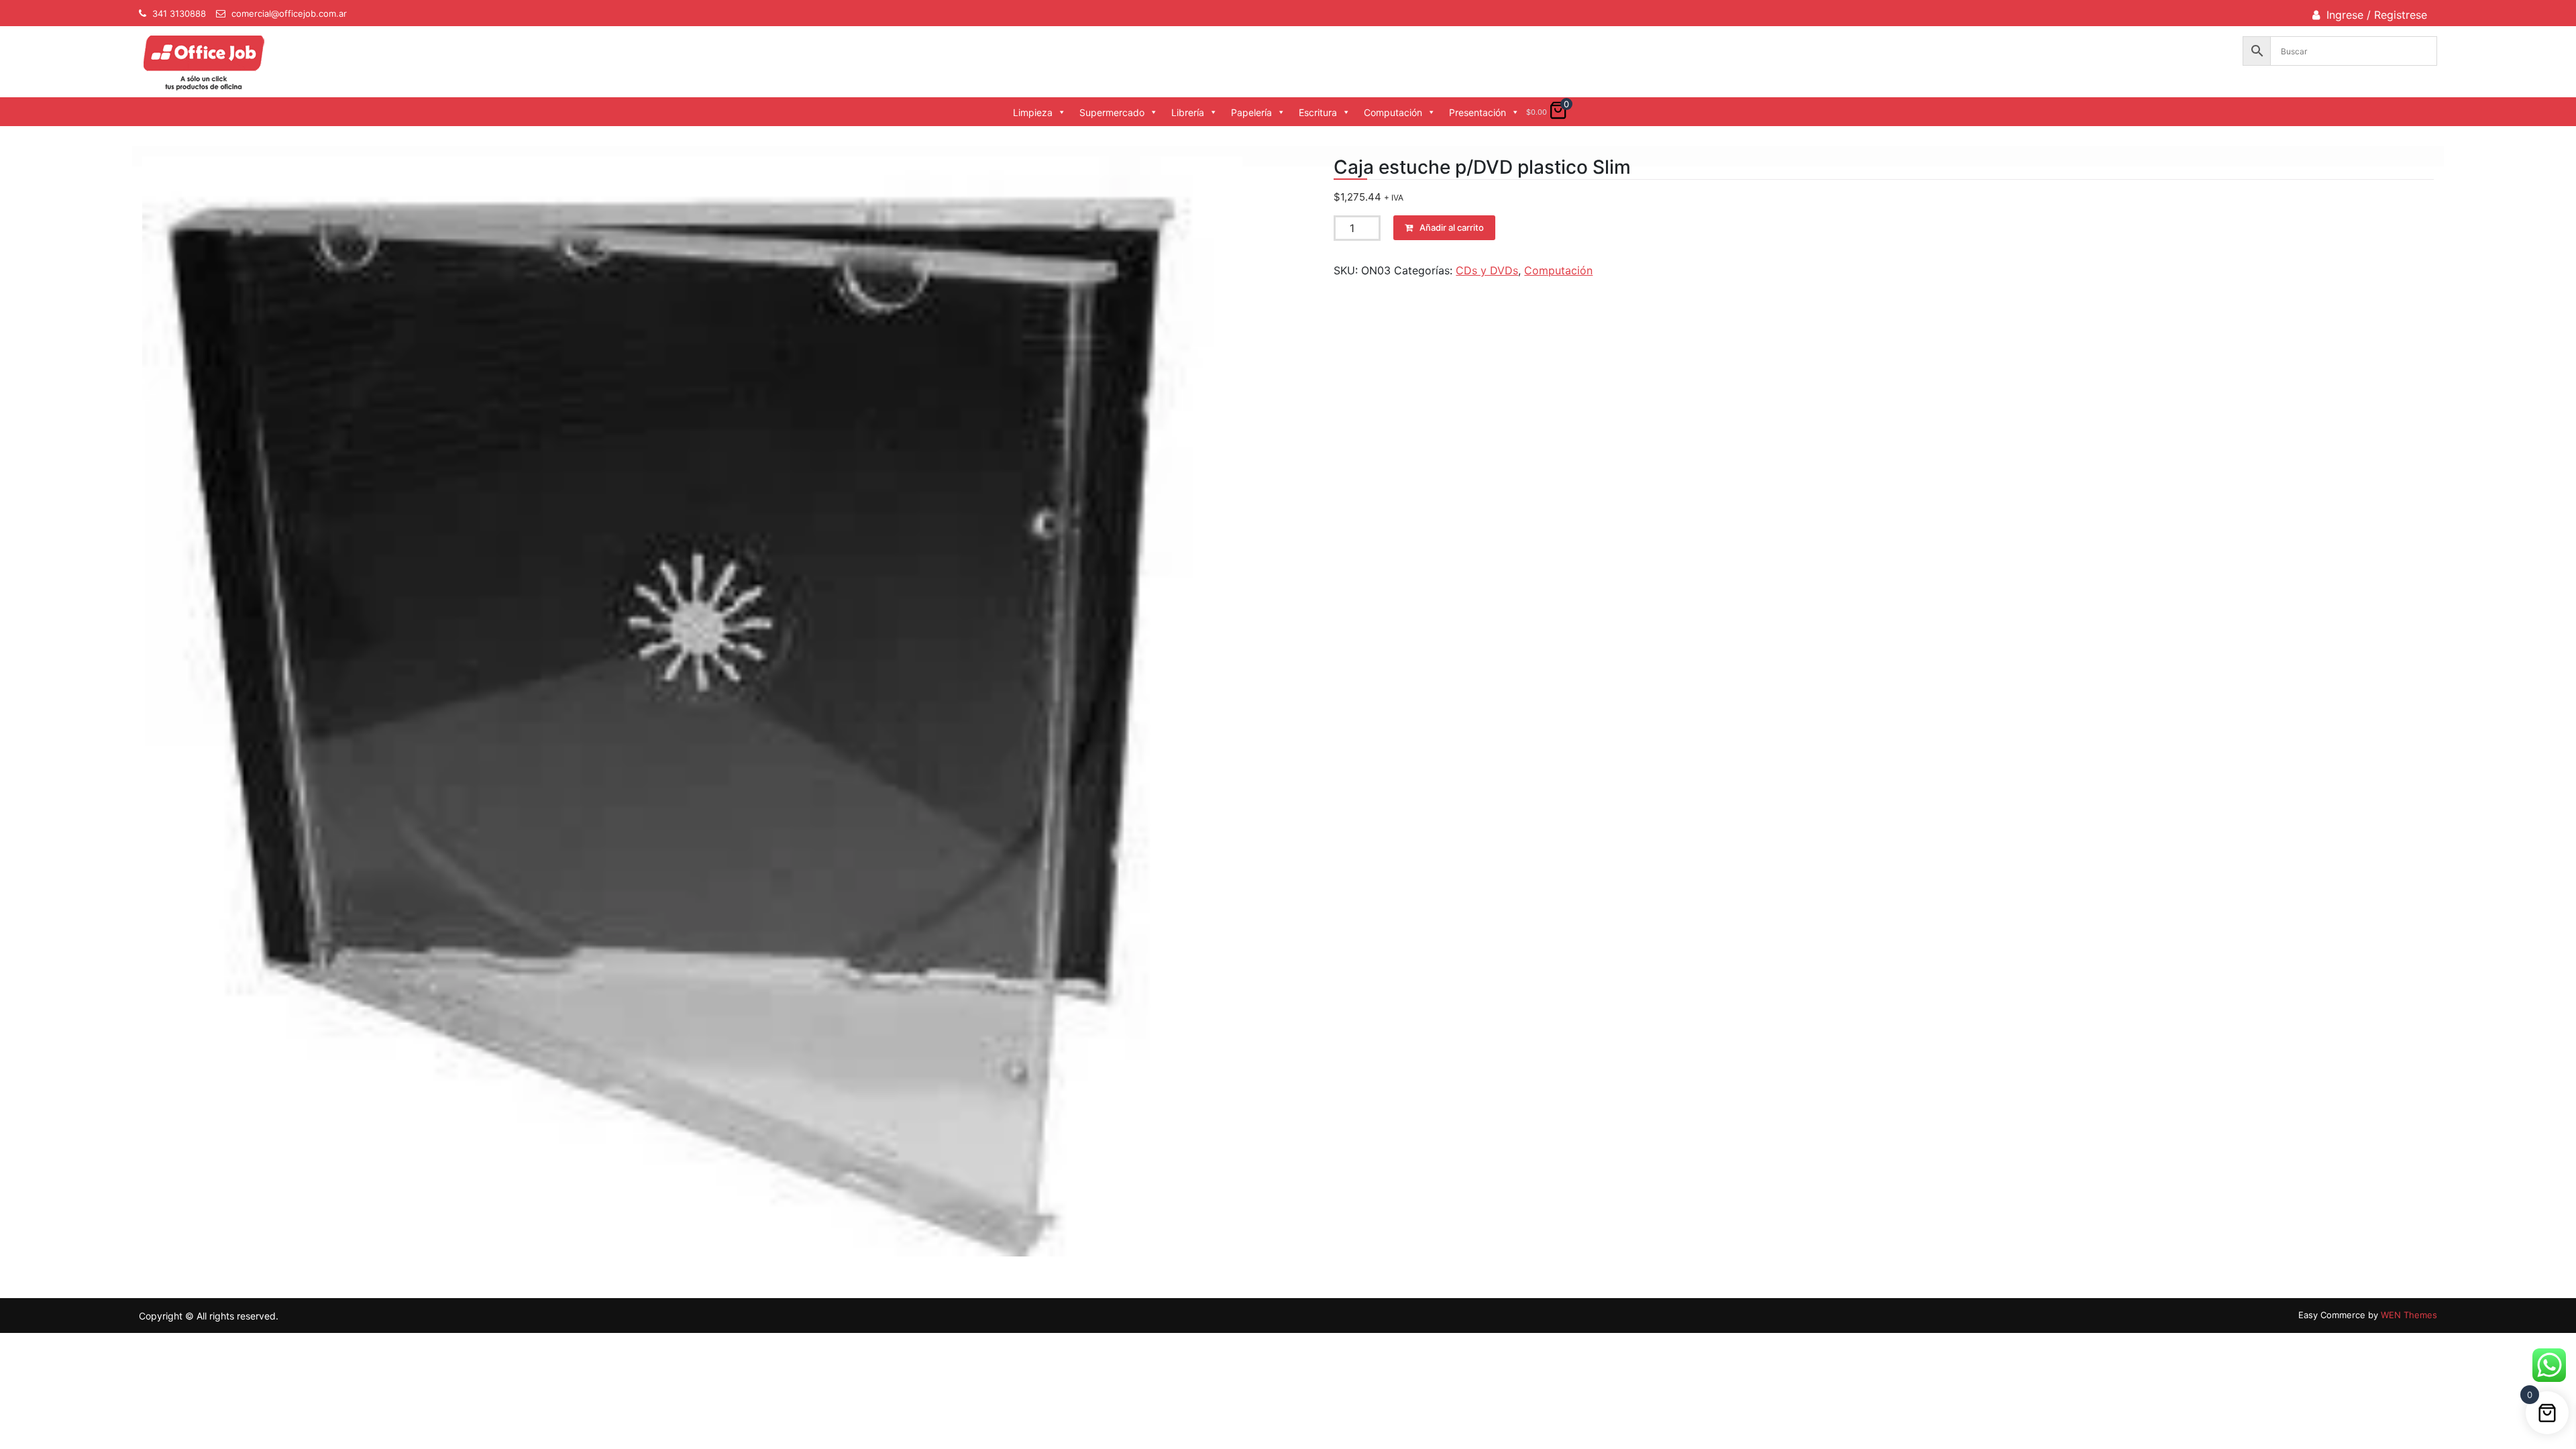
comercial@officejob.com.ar (289, 13)
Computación (1393, 112)
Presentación (1478, 112)
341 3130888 (179, 13)
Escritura (1318, 112)
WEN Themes (2409, 1315)
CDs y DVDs (1487, 270)
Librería (1188, 112)
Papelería (1251, 112)
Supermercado (1112, 112)
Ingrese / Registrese (2377, 15)
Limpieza (1033, 112)
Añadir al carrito (1452, 227)
